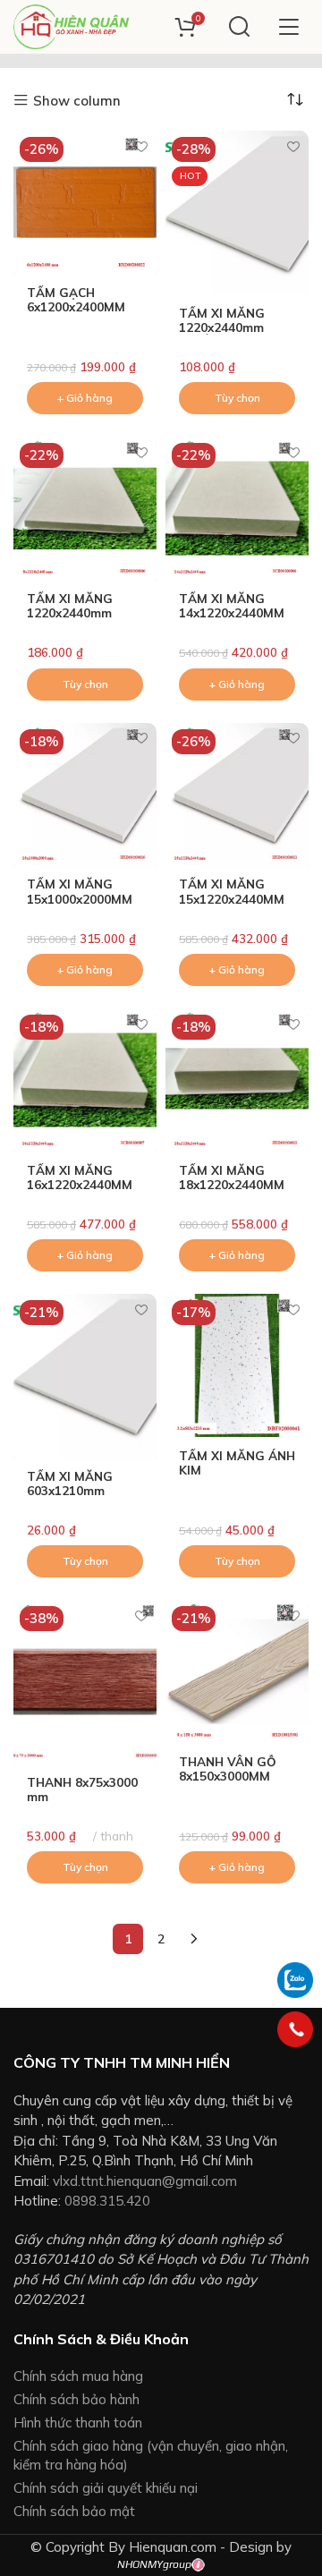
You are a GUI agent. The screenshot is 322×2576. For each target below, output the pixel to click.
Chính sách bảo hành (76, 2399)
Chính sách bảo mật (74, 2511)
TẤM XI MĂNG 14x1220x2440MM (232, 605)
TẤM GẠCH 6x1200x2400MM (76, 299)
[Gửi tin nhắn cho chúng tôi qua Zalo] (295, 1979)
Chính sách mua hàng (78, 2376)
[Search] (239, 27)
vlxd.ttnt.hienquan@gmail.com (145, 2181)
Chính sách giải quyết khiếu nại (106, 2488)
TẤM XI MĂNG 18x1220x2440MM (232, 1177)
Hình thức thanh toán (78, 2423)
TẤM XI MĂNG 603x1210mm (70, 1483)
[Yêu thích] (141, 146)
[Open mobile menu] (288, 27)
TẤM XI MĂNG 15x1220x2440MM (232, 891)
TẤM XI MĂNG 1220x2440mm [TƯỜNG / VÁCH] (77, 612)
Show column (77, 101)
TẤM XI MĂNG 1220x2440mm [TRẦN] (222, 327)
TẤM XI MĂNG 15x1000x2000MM (80, 891)
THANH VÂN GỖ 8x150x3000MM (228, 1768)
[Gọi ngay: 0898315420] (295, 2029)
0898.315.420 (107, 2201)
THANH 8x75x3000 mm (82, 1789)
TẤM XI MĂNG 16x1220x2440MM (80, 1177)
